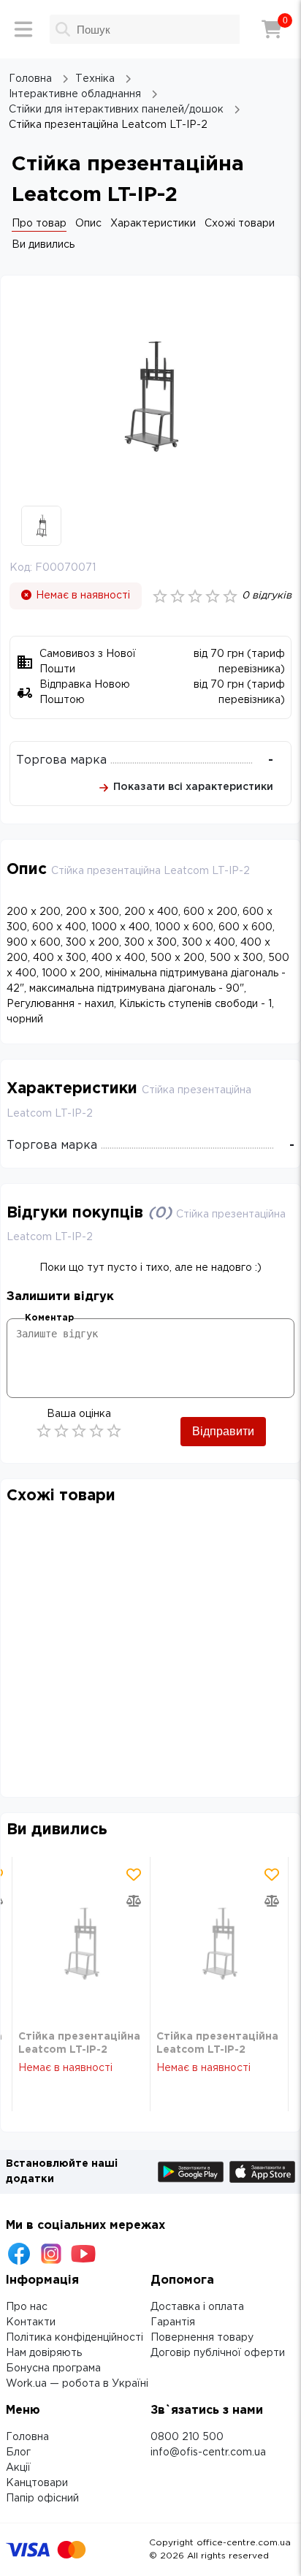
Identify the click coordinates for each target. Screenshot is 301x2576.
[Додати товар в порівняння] (134, 1901)
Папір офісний (42, 2499)
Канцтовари (37, 2483)
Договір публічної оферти (218, 2353)
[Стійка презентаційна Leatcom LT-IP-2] (81, 1944)
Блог (18, 2452)
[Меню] (23, 29)
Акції (18, 2468)
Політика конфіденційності (75, 2338)
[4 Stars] (96, 1431)
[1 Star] (44, 1431)
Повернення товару (202, 2338)
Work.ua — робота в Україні (77, 2384)
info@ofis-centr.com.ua (208, 2452)
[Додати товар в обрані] (134, 1874)
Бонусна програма (53, 2368)
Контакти (31, 2322)
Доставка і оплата (197, 2307)
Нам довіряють (44, 2353)
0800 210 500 (187, 2437)
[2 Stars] (61, 1431)
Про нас (27, 2307)
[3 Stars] (79, 1431)
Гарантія (173, 2322)
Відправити (223, 1431)
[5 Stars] (114, 1431)
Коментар (49, 1318)
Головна (27, 2437)
